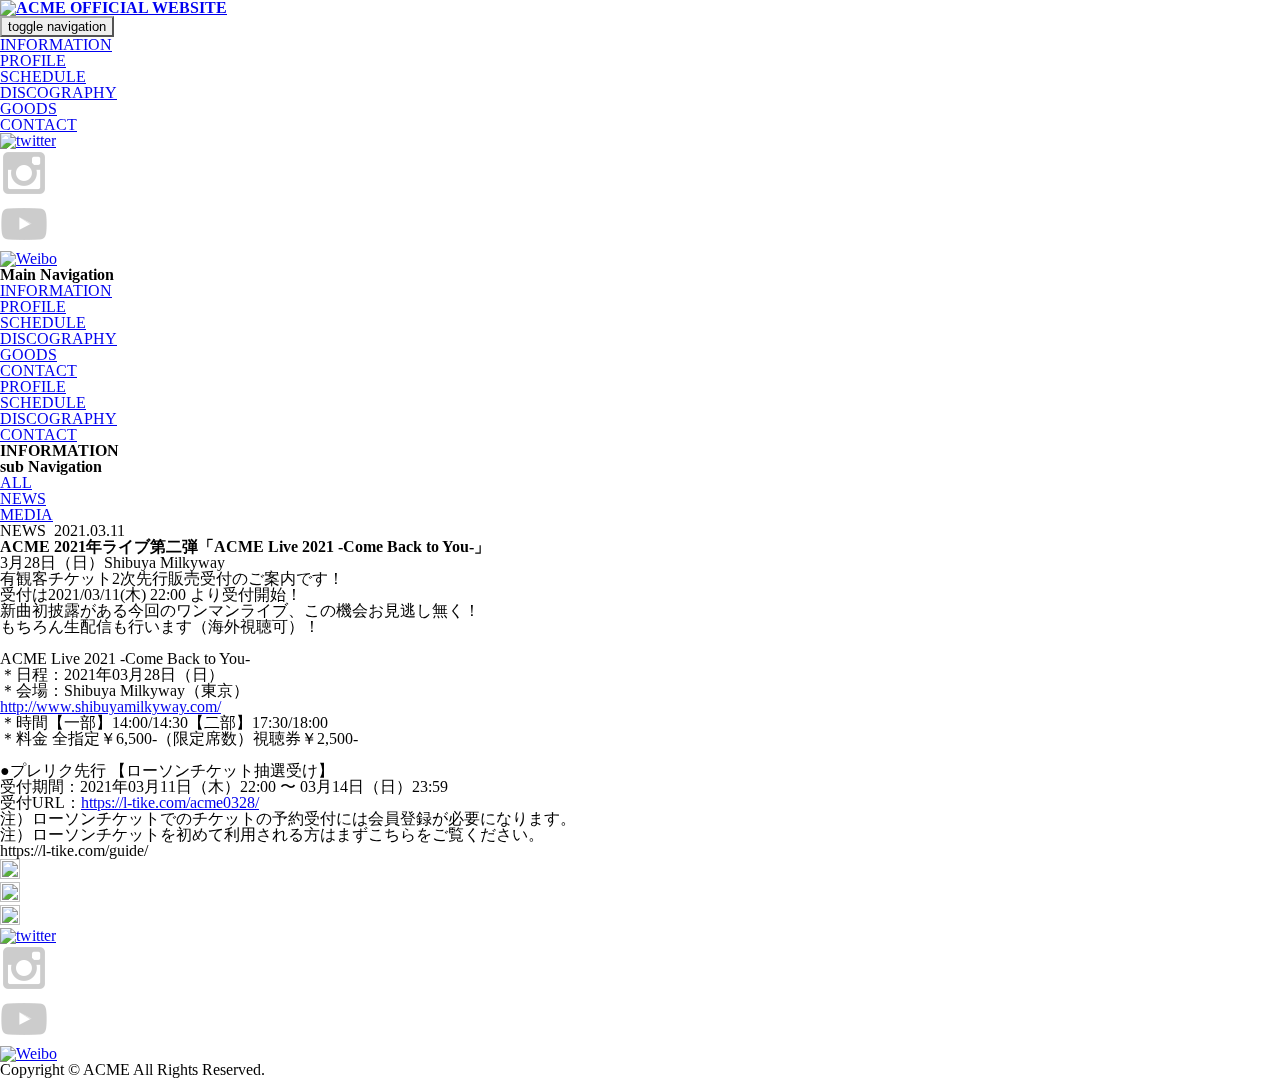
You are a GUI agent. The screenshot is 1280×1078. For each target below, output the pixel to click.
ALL (16, 482)
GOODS (28, 108)
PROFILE (33, 60)
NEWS (23, 498)
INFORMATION (56, 44)
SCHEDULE (43, 76)
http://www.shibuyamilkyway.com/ (110, 706)
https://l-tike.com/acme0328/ (170, 802)
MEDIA (26, 514)
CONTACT (38, 124)
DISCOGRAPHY (58, 92)
